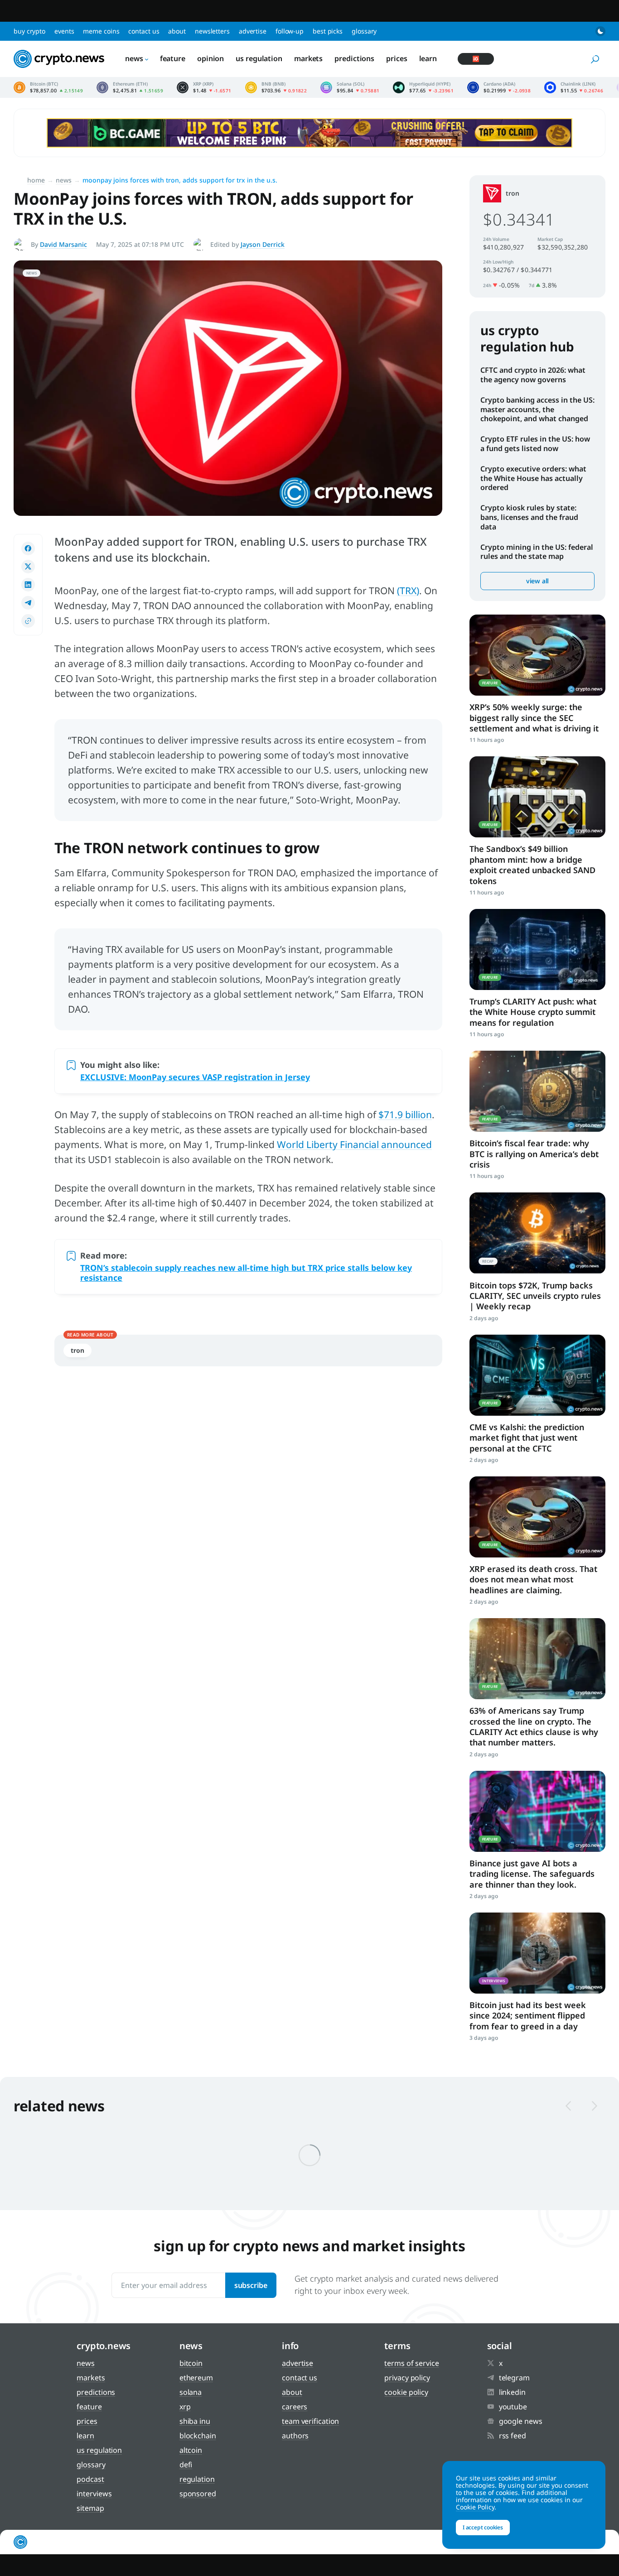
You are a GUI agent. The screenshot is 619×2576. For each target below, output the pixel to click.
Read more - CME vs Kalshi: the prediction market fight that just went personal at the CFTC (537, 1375)
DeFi (186, 2465)
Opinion (210, 58)
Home (36, 180)
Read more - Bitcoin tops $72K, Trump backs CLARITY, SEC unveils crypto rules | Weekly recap (537, 1233)
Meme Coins (101, 31)
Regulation (197, 2479)
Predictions (354, 58)
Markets (308, 58)
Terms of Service (411, 2363)
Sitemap (90, 2508)
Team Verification (310, 2421)
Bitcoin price (48, 87)
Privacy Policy (407, 2378)
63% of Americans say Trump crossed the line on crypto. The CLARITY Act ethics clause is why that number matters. (534, 1726)
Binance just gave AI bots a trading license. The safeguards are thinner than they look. (532, 1874)
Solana (191, 2392)
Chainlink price (574, 87)
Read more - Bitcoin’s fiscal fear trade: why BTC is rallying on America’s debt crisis (537, 1091)
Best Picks (328, 31)
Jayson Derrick (263, 244)
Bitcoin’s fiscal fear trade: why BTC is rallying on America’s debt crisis (534, 1154)
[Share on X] (28, 567)
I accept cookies (483, 2527)
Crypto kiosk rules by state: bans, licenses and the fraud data (529, 517)
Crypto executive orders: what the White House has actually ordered (533, 478)
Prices (397, 58)
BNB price (276, 87)
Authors (295, 2436)
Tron (77, 1350)
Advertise (253, 31)
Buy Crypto (29, 31)
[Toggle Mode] (600, 31)
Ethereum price (130, 87)
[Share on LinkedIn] (28, 585)
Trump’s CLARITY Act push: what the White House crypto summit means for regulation (533, 1012)
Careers (295, 2407)
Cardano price (499, 87)
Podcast (90, 2479)
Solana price (350, 87)
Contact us (144, 31)
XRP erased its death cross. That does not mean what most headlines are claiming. (533, 1579)
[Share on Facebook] (28, 548)
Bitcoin (191, 2363)
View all (537, 581)
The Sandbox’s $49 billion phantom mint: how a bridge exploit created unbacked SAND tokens (532, 865)
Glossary (364, 31)
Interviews (94, 2494)
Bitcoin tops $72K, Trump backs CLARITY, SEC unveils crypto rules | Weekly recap (535, 1296)
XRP (185, 2407)
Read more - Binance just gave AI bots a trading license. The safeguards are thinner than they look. (537, 1811)
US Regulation (259, 58)
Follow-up (290, 31)
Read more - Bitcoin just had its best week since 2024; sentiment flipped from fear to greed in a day (537, 1953)
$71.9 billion (405, 1115)
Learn (428, 58)
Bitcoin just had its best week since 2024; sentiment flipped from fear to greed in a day (528, 2016)
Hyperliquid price (423, 87)
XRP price (204, 87)
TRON (513, 193)
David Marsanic (63, 244)
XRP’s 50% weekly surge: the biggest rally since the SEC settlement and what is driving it (534, 718)
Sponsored (198, 2494)
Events (64, 31)
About (177, 31)
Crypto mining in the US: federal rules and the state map (537, 552)
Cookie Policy (406, 2392)
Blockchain (198, 2436)
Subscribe (251, 2285)
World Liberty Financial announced (354, 1144)
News (134, 58)
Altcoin (191, 2450)
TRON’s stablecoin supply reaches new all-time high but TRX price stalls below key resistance (246, 1273)
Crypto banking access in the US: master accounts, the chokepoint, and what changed (537, 409)
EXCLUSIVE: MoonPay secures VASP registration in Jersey (195, 1077)
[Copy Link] (28, 621)
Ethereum (196, 2378)
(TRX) (408, 591)
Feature (173, 58)
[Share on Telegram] (28, 603)
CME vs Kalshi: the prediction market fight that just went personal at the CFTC (527, 1438)
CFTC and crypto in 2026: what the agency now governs (533, 375)
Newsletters (212, 31)
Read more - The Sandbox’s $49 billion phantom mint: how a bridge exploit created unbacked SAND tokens (537, 797)
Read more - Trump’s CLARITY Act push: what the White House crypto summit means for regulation (537, 949)
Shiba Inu (195, 2421)
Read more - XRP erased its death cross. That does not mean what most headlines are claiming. (537, 1517)
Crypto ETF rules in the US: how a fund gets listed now (535, 444)
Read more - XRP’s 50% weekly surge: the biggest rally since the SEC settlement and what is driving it (537, 655)
